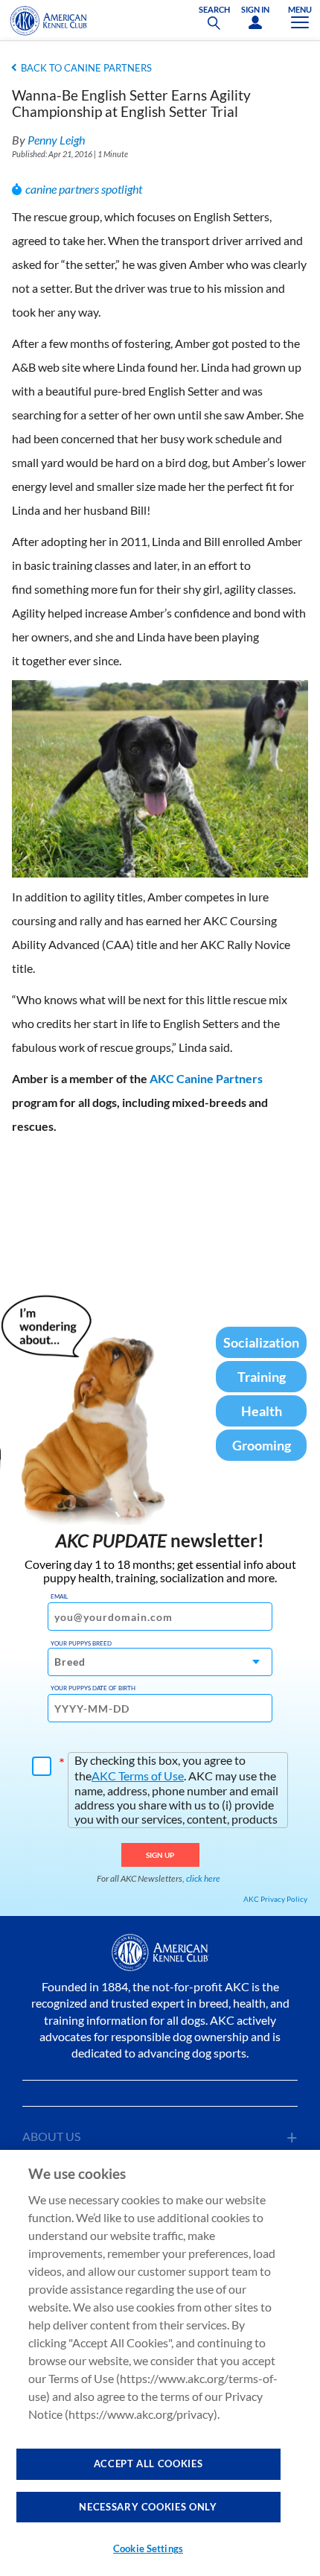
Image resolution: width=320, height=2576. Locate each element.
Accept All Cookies (148, 2464)
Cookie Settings (148, 2548)
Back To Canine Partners (86, 68)
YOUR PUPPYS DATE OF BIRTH (93, 1688)
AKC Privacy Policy (275, 1899)
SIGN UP (160, 1855)
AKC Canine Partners (206, 1078)
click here (203, 1878)
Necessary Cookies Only (148, 2507)
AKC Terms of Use (138, 1776)
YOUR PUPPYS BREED (81, 1643)
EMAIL (59, 1596)
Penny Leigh (56, 140)
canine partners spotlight (84, 189)
